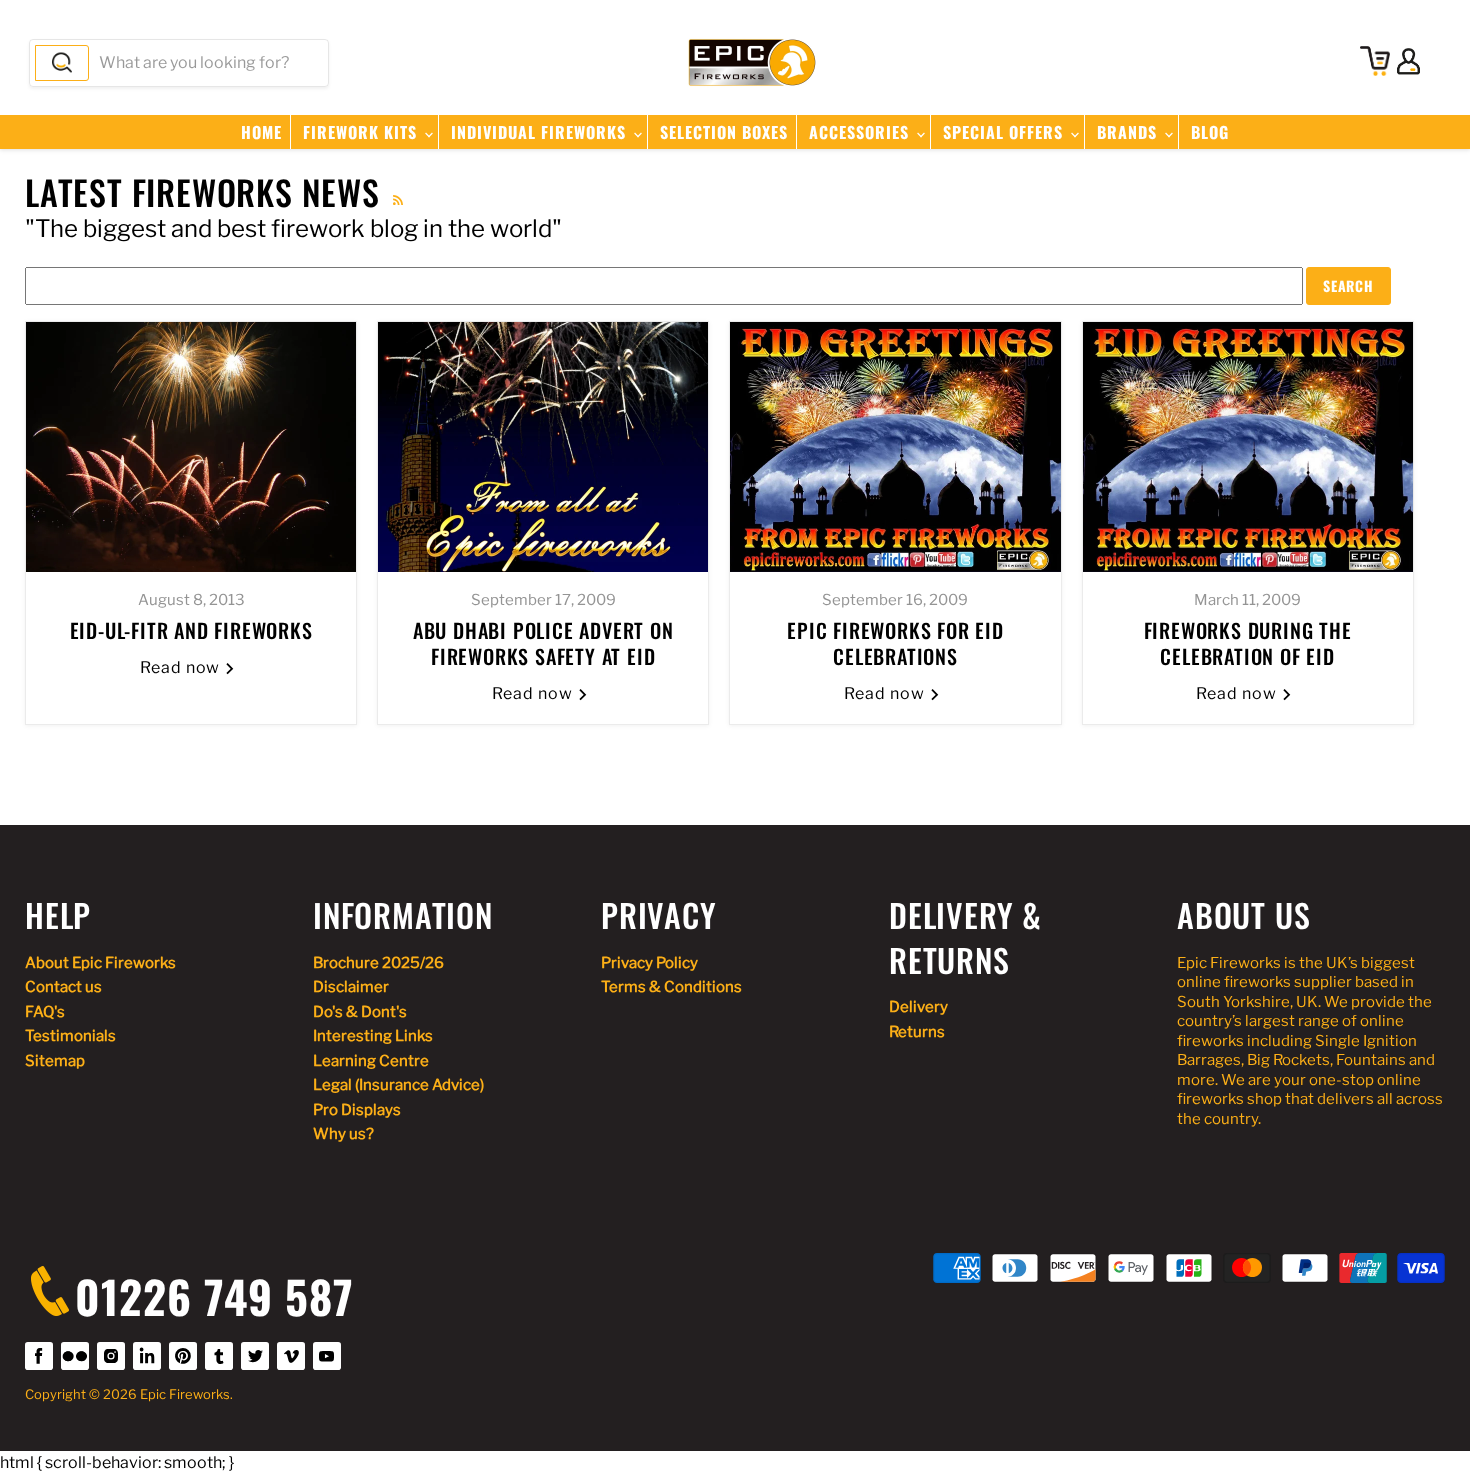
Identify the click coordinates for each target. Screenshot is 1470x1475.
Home (261, 132)
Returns (917, 1032)
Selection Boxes (724, 132)
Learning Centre (371, 1061)
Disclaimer (351, 987)
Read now (182, 667)
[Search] (62, 63)
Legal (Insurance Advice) (398, 1085)
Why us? (343, 1134)
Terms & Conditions (671, 987)
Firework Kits (362, 132)
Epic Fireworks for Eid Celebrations (895, 643)
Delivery (918, 1007)
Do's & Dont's (360, 1012)
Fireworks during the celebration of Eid (1248, 643)
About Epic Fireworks (100, 963)
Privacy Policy (649, 963)
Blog (1210, 132)
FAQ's (45, 1012)
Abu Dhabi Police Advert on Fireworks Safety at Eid (543, 643)
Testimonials (70, 1036)
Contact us (63, 987)
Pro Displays (357, 1110)
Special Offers (1005, 132)
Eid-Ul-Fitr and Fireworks (191, 630)
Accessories (861, 132)
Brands (1129, 132)
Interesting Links (373, 1036)
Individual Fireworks (541, 132)
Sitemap (55, 1061)
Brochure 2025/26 (378, 963)
